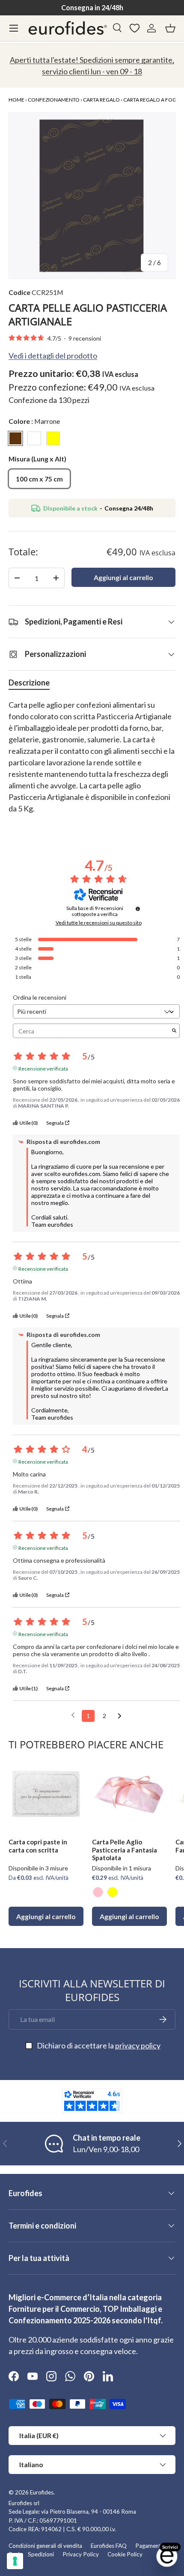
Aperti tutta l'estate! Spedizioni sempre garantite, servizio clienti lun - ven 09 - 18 (92, 66)
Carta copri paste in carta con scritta (38, 1846)
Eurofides (42, 2492)
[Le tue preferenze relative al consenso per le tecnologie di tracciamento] (15, 2561)
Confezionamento (54, 100)
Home (16, 100)
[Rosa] (98, 1892)
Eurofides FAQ (109, 2546)
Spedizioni (41, 2554)
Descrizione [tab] (29, 683)
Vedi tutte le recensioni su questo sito (99, 923)
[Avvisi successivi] (120, 1716)
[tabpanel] (92, 763)
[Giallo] (113, 1892)
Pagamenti (149, 2546)
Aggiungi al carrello (123, 577)
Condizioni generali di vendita (45, 2546)
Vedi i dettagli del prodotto (53, 356)
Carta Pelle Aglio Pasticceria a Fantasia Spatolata (125, 1850)
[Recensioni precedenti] (73, 1715)
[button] (170, 28)
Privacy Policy (81, 2554)
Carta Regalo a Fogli (152, 100)
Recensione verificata (43, 1068)
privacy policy (138, 2045)
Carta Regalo (101, 100)
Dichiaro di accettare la (99, 2045)
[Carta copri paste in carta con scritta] (46, 1794)
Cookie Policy (125, 2554)
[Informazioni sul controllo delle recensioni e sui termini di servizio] (138, 909)
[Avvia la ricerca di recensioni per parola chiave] (174, 1031)
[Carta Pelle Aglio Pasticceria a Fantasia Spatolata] (129, 1794)
